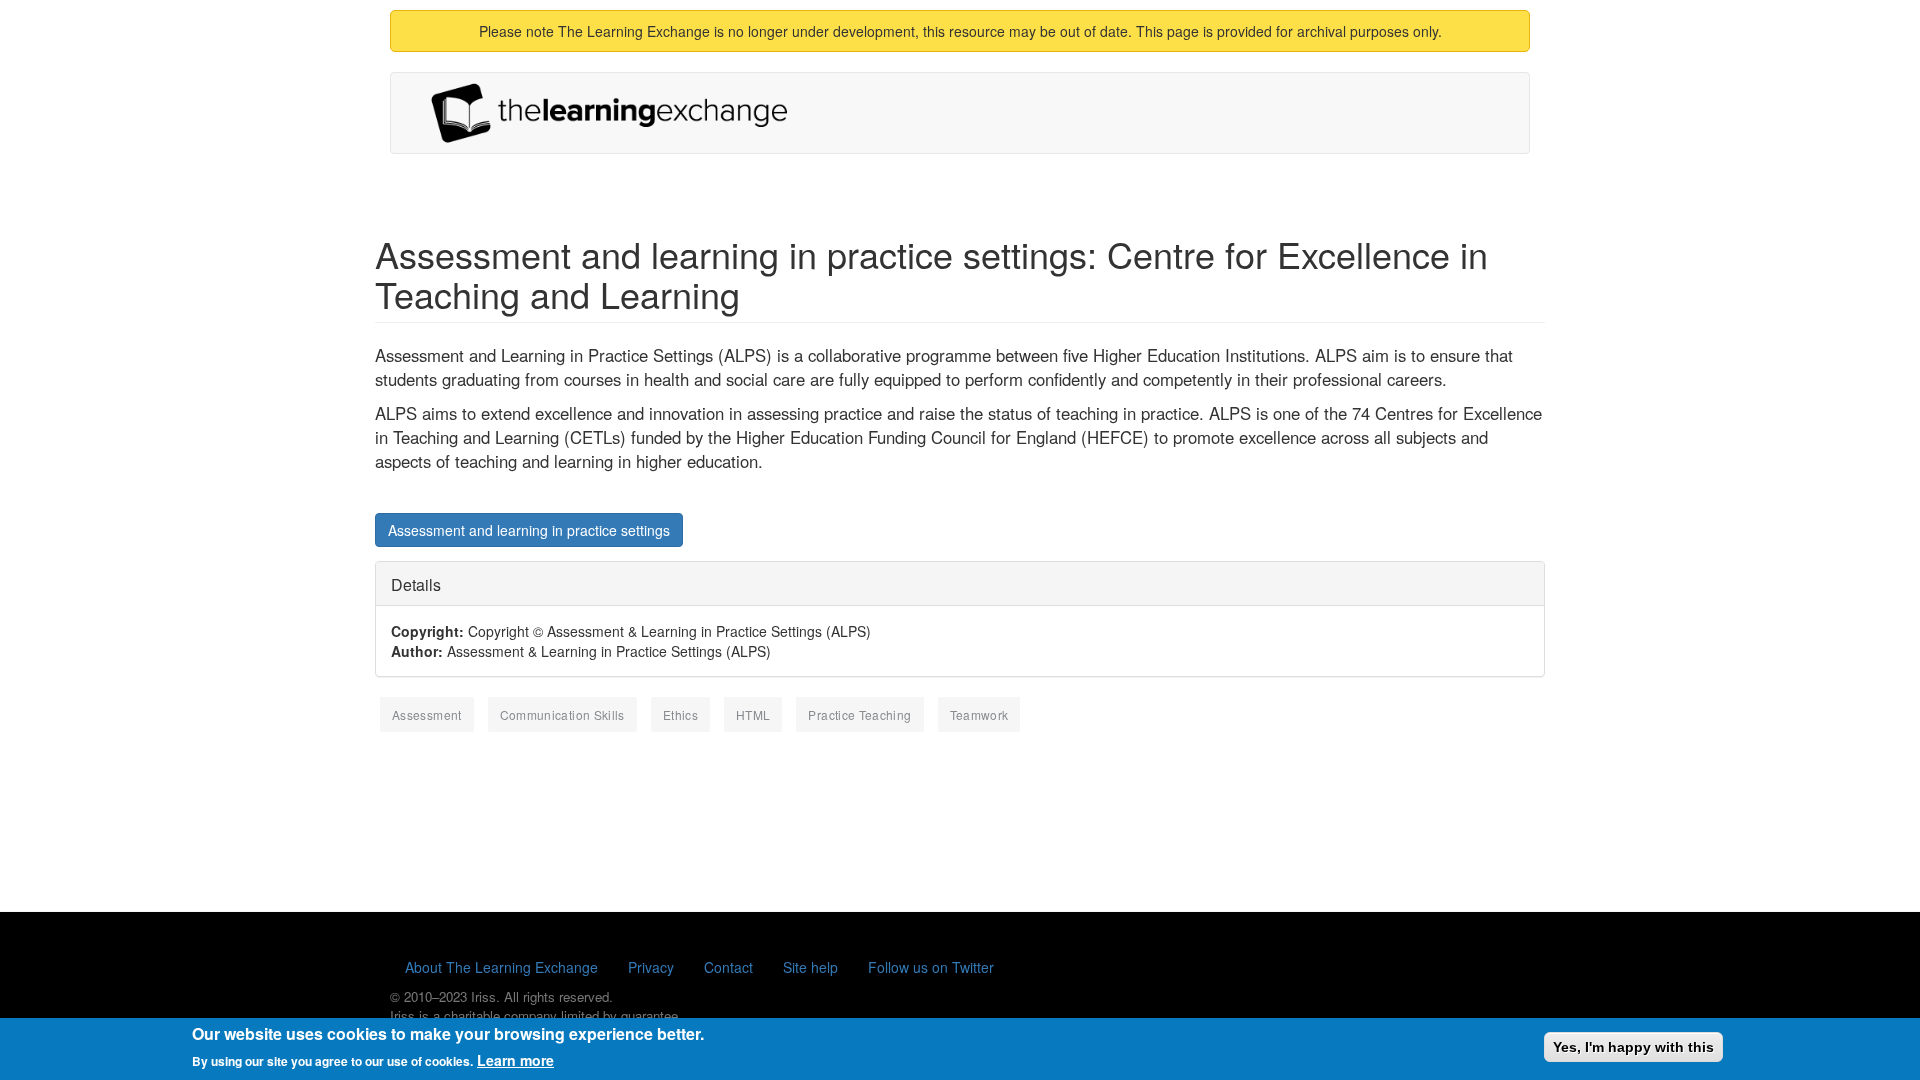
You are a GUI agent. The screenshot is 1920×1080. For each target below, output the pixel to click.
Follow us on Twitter (931, 967)
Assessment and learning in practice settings (529, 530)
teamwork (979, 714)
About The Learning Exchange (501, 967)
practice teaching (859, 714)
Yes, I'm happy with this (1633, 1047)
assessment (427, 714)
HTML (753, 714)
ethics (680, 714)
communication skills (562, 714)
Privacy (651, 967)
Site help (810, 967)
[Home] (617, 113)
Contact (728, 967)
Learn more (515, 1060)
